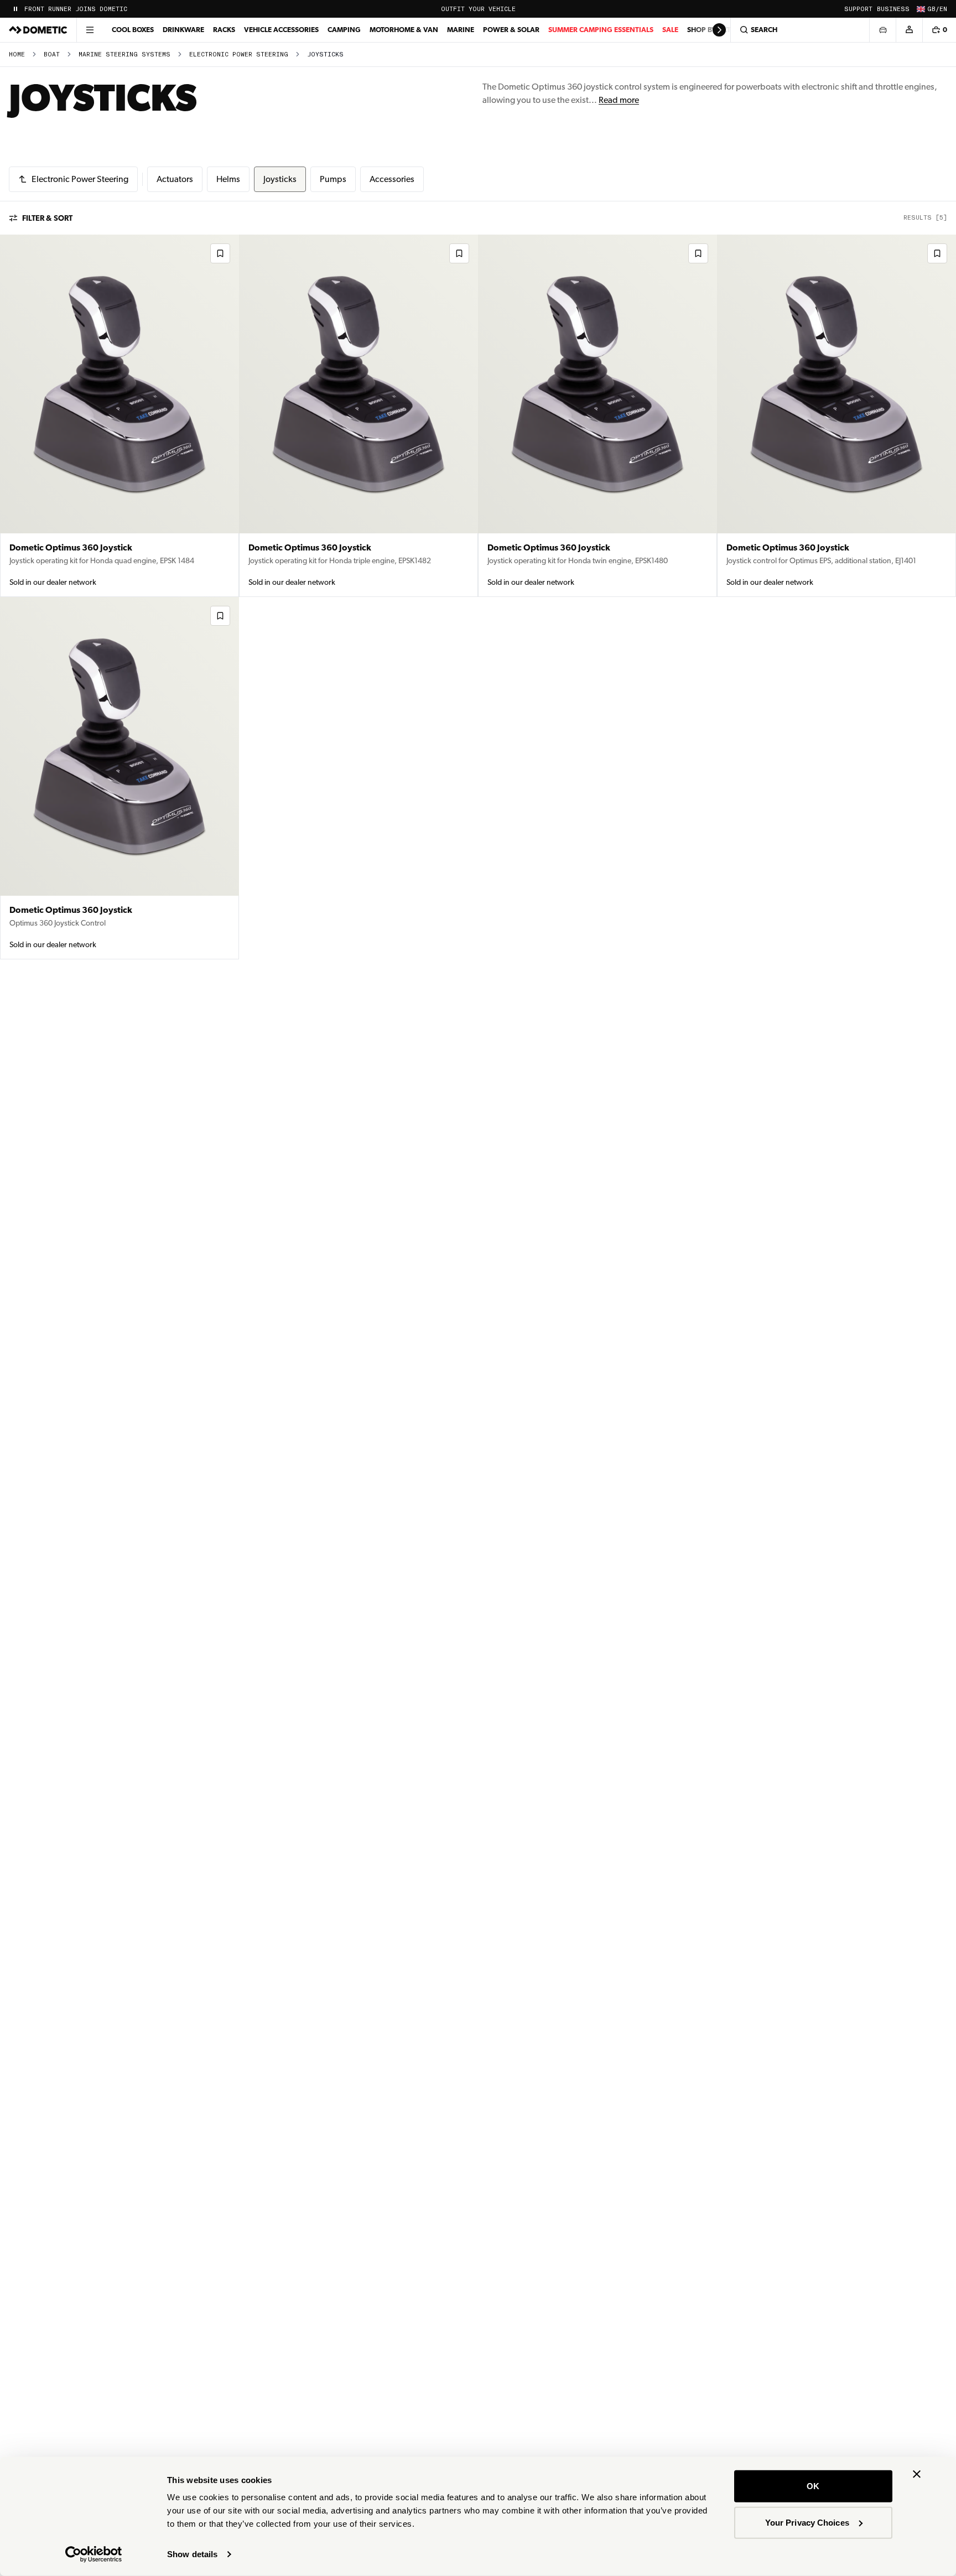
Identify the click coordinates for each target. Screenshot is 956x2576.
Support (858, 9)
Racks (224, 30)
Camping (344, 30)
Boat (52, 54)
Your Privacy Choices (807, 2522)
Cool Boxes (133, 30)
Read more (619, 100)
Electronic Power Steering (239, 54)
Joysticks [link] (325, 54)
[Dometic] (38, 30)
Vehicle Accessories (281, 30)
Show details (192, 2554)
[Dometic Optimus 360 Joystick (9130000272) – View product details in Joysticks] (119, 778)
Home (17, 54)
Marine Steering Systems (124, 54)
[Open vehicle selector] (882, 30)
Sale (670, 30)
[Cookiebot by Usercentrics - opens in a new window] (94, 2554)
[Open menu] (90, 30)
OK (813, 2486)
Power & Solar (511, 30)
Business (893, 9)
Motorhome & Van (404, 30)
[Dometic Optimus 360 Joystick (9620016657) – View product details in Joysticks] (358, 416)
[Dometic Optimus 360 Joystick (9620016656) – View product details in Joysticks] (597, 416)
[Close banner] (917, 2474)
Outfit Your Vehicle (478, 9)
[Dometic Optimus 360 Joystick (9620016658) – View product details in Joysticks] (119, 416)
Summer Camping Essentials (601, 30)
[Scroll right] (719, 30)
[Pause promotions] (15, 9)
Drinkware (183, 30)
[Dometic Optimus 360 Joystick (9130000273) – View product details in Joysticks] (836, 416)
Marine (461, 30)
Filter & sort (47, 218)
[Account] (909, 30)
